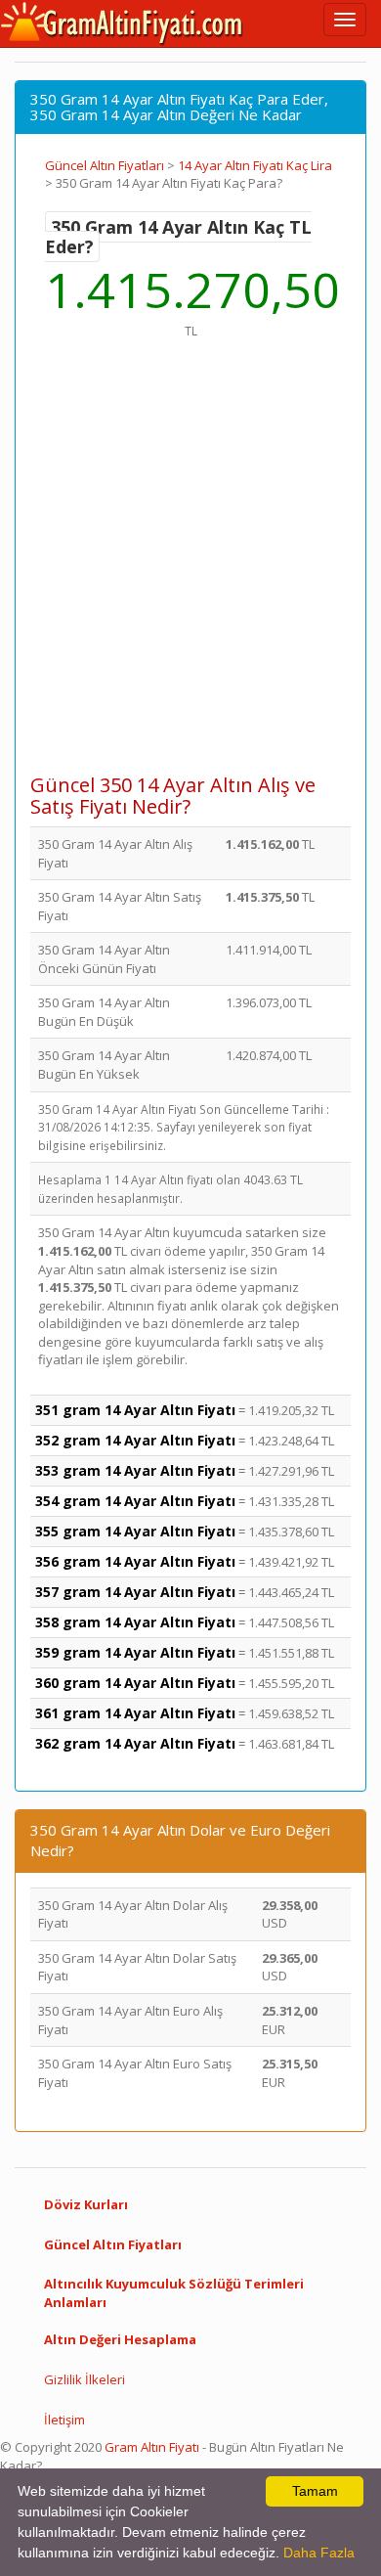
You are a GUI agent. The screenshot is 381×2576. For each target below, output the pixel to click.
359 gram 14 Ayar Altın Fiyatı (135, 1652)
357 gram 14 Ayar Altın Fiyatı (135, 1592)
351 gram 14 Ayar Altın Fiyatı (135, 1410)
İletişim (64, 2420)
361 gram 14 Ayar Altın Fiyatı (135, 1713)
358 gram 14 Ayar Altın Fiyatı (135, 1622)
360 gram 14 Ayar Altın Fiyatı (135, 1683)
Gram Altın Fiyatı (152, 2447)
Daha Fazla (319, 2553)
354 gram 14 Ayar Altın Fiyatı (135, 1501)
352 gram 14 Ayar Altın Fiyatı (135, 1440)
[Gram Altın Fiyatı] (122, 23)
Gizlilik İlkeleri (85, 2379)
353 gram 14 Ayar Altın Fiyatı (135, 1470)
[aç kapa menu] (345, 20)
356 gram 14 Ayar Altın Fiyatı (135, 1561)
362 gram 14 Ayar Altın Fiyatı (135, 1743)
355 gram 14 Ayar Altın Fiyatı (135, 1531)
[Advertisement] (190, 566)
